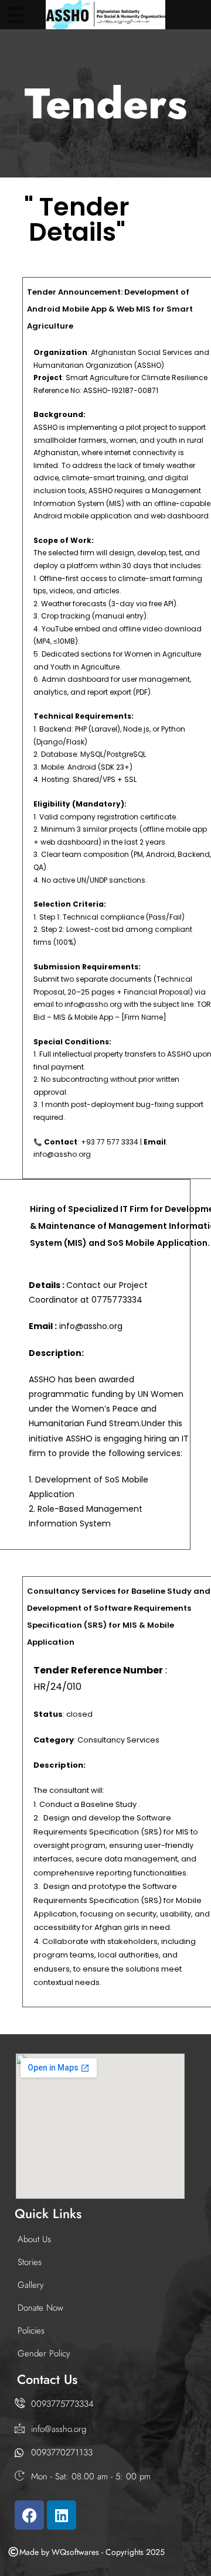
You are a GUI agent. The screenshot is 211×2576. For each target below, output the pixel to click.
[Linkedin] (62, 2515)
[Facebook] (29, 2515)
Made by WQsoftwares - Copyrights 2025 (92, 2552)
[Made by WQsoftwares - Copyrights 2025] (13, 2552)
